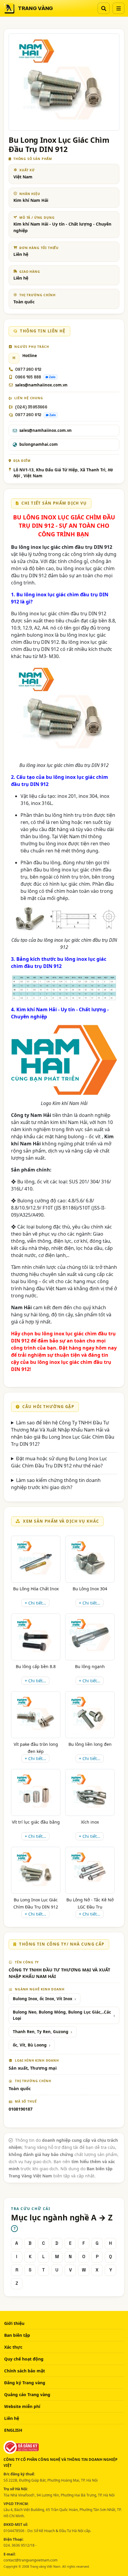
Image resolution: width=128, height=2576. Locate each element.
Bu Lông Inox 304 (90, 1589)
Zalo (52, 377)
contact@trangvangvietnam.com (31, 2560)
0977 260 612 (28, 369)
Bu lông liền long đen (90, 1744)
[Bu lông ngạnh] (90, 1637)
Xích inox (90, 1822)
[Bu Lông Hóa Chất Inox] (36, 1559)
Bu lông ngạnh (90, 1666)
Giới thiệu (14, 2323)
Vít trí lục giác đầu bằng (36, 1822)
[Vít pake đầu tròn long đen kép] (36, 1715)
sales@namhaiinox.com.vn (41, 385)
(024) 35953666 (31, 407)
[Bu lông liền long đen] (90, 1715)
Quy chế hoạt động (24, 2359)
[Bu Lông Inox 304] (90, 1559)
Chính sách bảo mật (25, 2371)
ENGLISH (13, 2430)
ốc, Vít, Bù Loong (30, 2045)
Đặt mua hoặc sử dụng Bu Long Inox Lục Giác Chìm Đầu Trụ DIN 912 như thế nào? (59, 1462)
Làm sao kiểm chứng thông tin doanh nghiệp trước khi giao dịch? (56, 1484)
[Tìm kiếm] (104, 8)
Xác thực (13, 2347)
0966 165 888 (28, 377)
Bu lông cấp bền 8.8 (36, 1666)
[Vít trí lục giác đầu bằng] (36, 1792)
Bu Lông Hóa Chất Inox (36, 1589)
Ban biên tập (17, 2335)
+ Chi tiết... (35, 1603)
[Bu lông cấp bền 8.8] (36, 1637)
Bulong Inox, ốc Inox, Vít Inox (43, 1999)
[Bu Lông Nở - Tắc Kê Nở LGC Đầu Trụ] (90, 1870)
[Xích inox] (90, 1792)
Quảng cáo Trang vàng (27, 2395)
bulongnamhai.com (39, 444)
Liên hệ (12, 2418)
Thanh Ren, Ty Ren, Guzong (41, 2032)
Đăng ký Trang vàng (25, 2383)
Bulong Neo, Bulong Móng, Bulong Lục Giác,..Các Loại (62, 2015)
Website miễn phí (22, 2406)
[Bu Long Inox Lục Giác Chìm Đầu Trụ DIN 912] (36, 1870)
